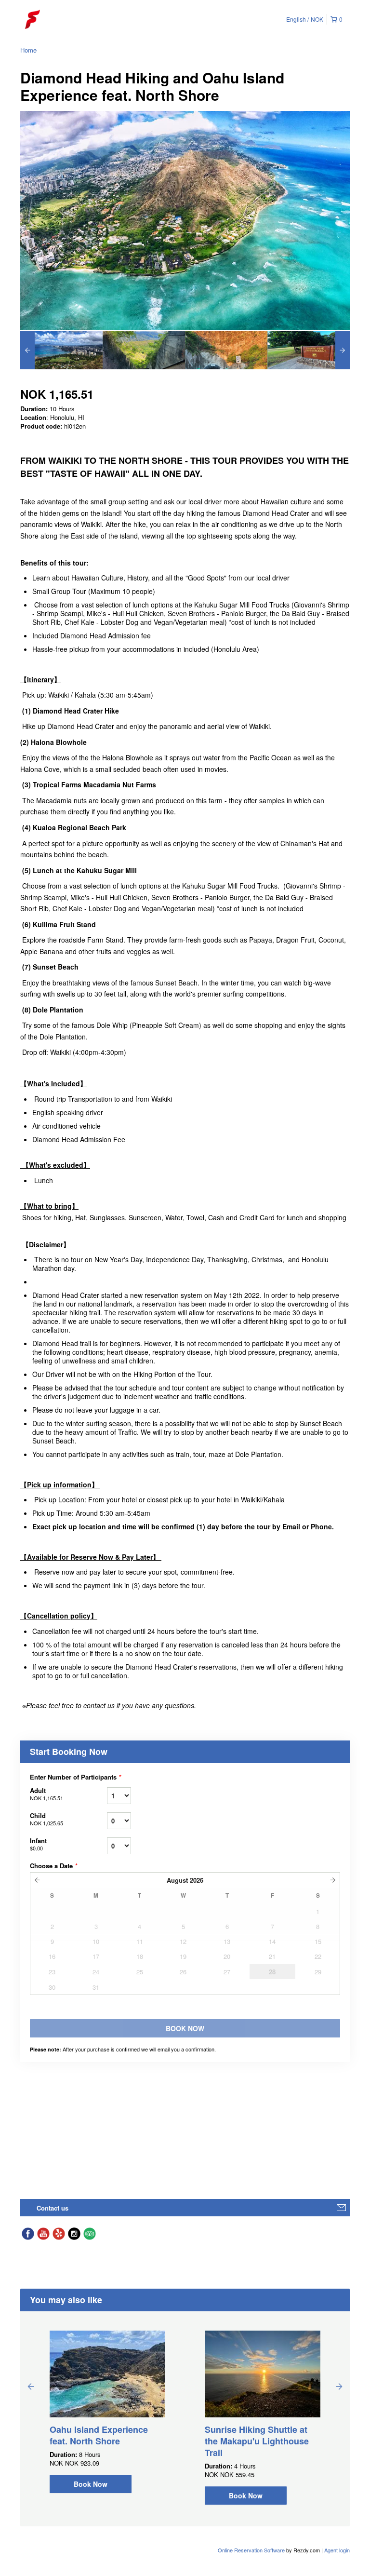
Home (28, 50)
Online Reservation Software (251, 2550)
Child (46, 1819)
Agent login (337, 2550)
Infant (38, 1844)
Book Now (91, 2484)
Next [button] (339, 2386)
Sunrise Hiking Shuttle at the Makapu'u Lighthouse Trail (257, 2441)
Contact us (53, 2208)
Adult (46, 1794)
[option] (61, 350)
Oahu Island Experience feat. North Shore (99, 2435)
